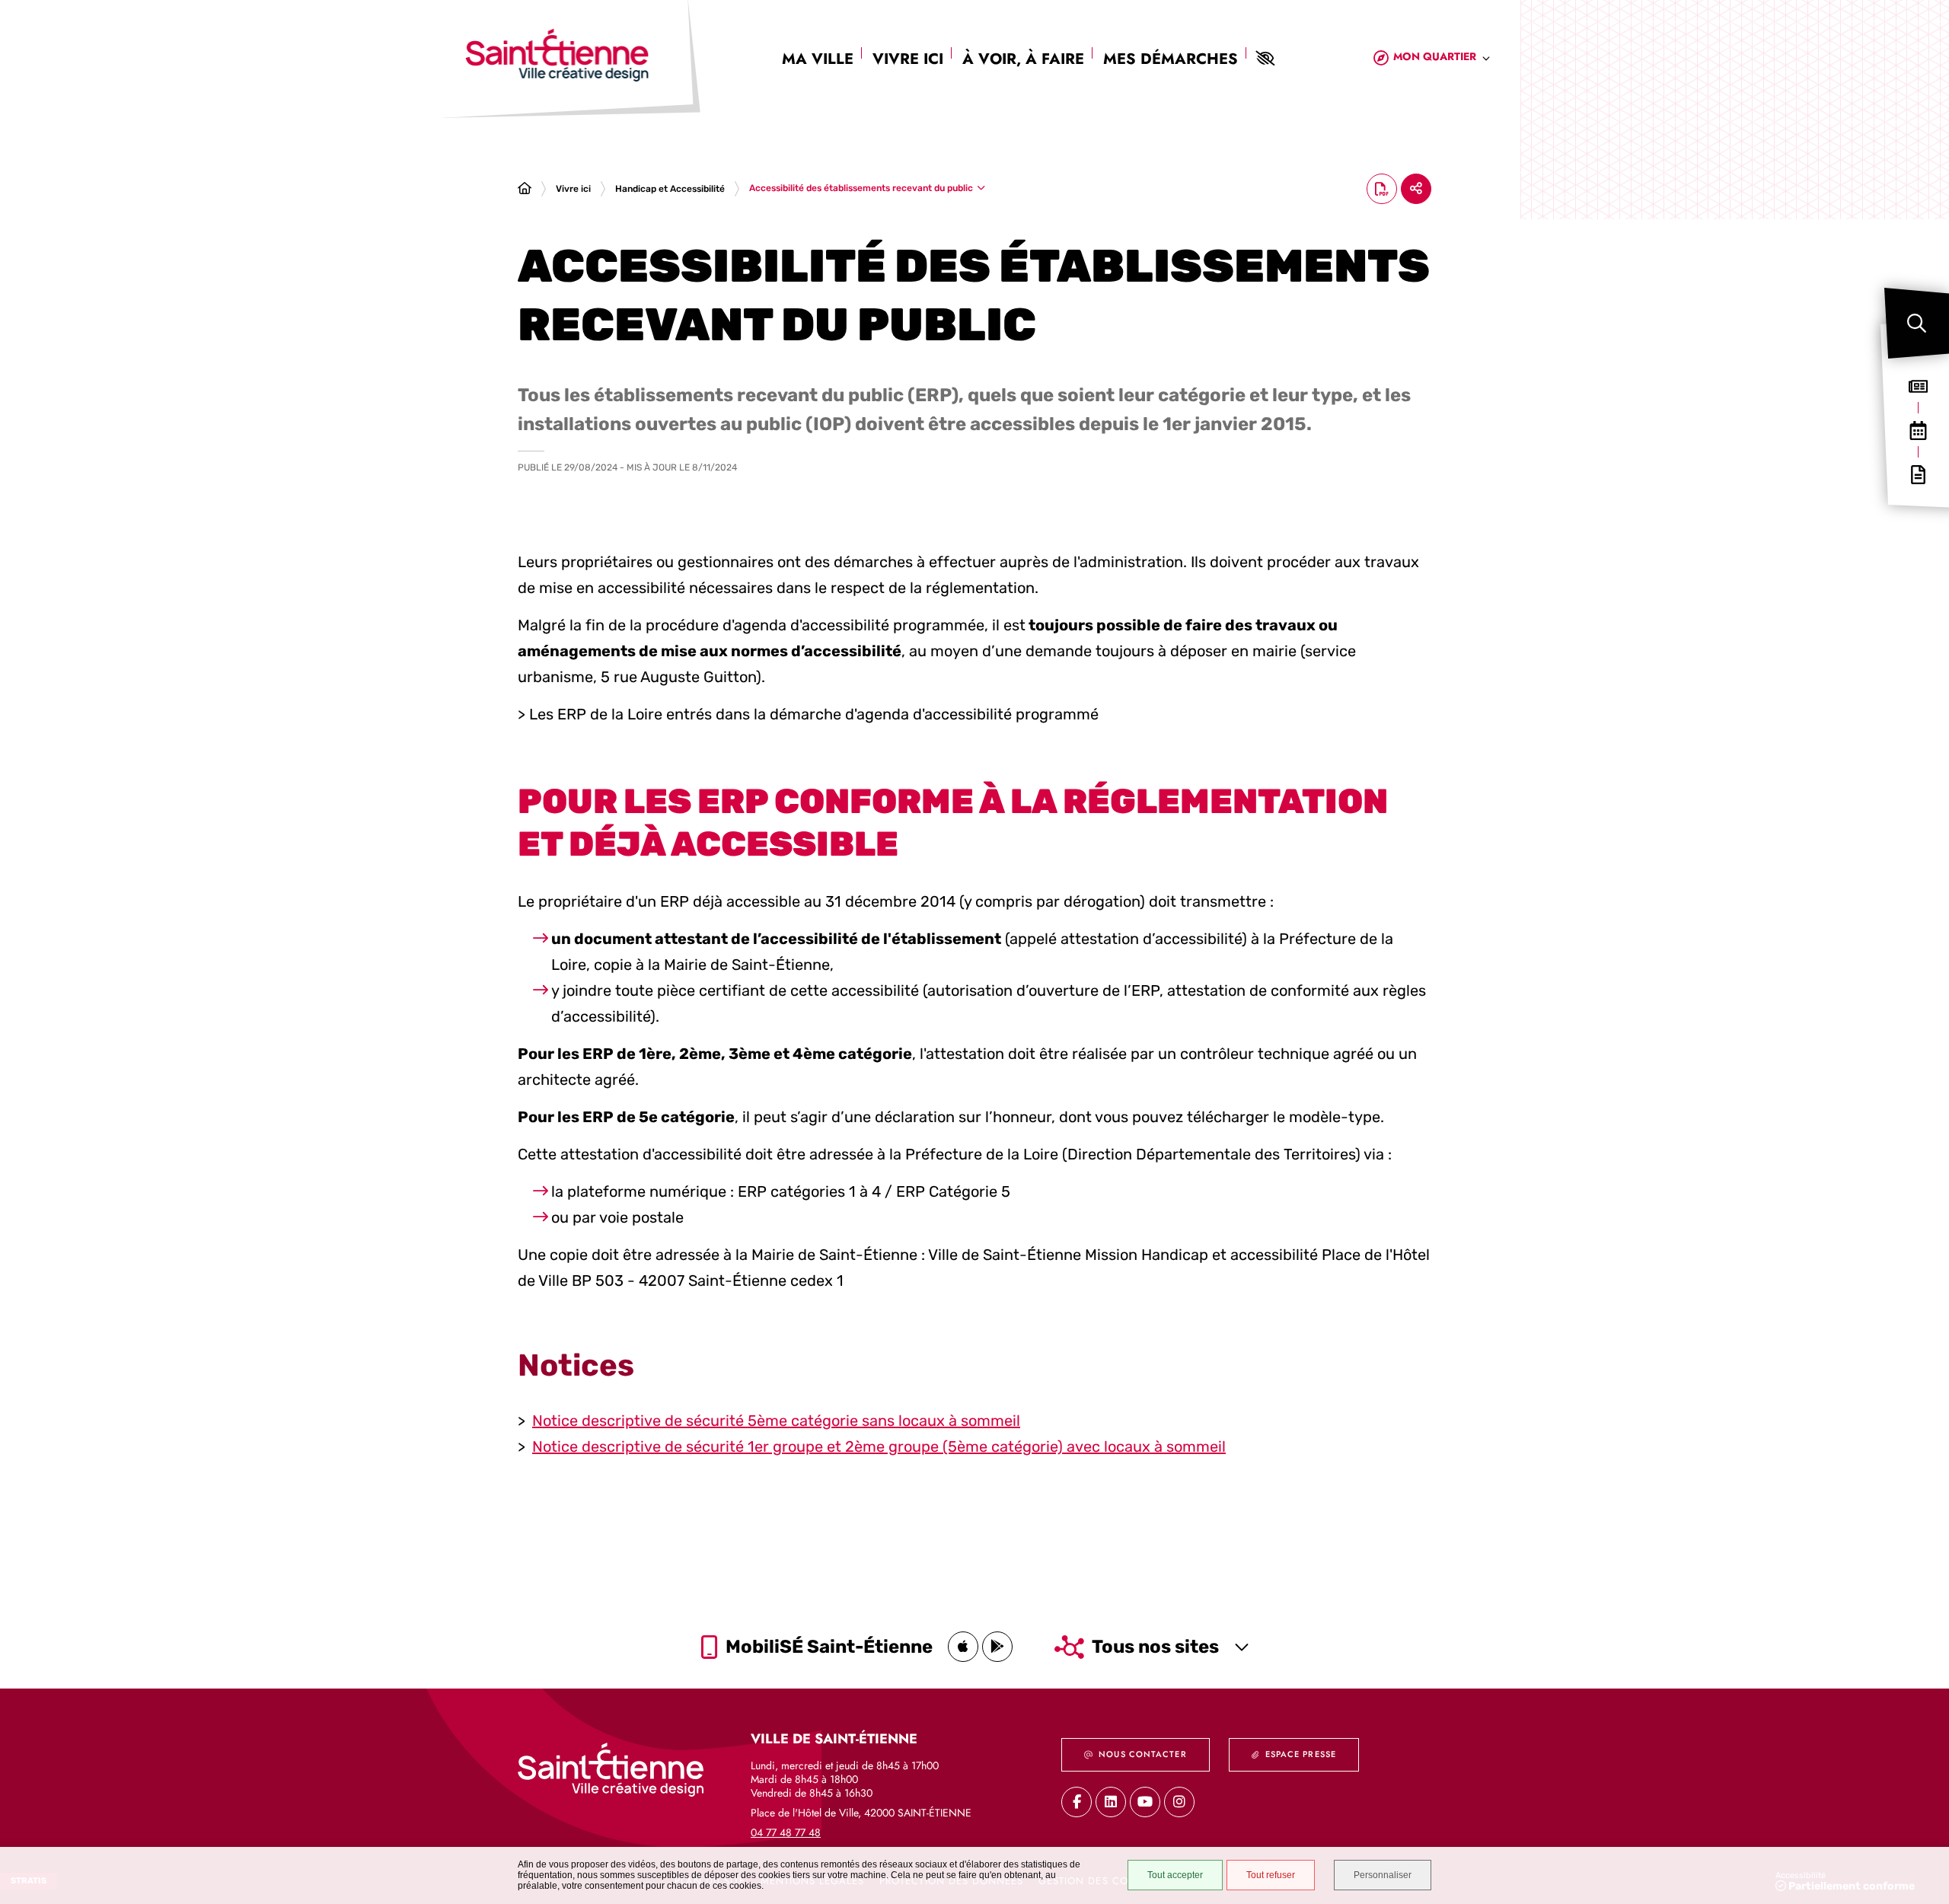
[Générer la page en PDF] (1382, 189)
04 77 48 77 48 (786, 1832)
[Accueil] (525, 189)
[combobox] (1442, 59)
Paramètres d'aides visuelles (1265, 59)
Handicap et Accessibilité (670, 189)
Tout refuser (1271, 1875)
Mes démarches (1171, 59)
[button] (1917, 323)
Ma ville (818, 59)
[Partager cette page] (1416, 189)
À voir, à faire (1023, 59)
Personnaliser (1383, 1875)
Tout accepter (1175, 1875)
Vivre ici (908, 59)
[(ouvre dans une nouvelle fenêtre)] (963, 1647)
